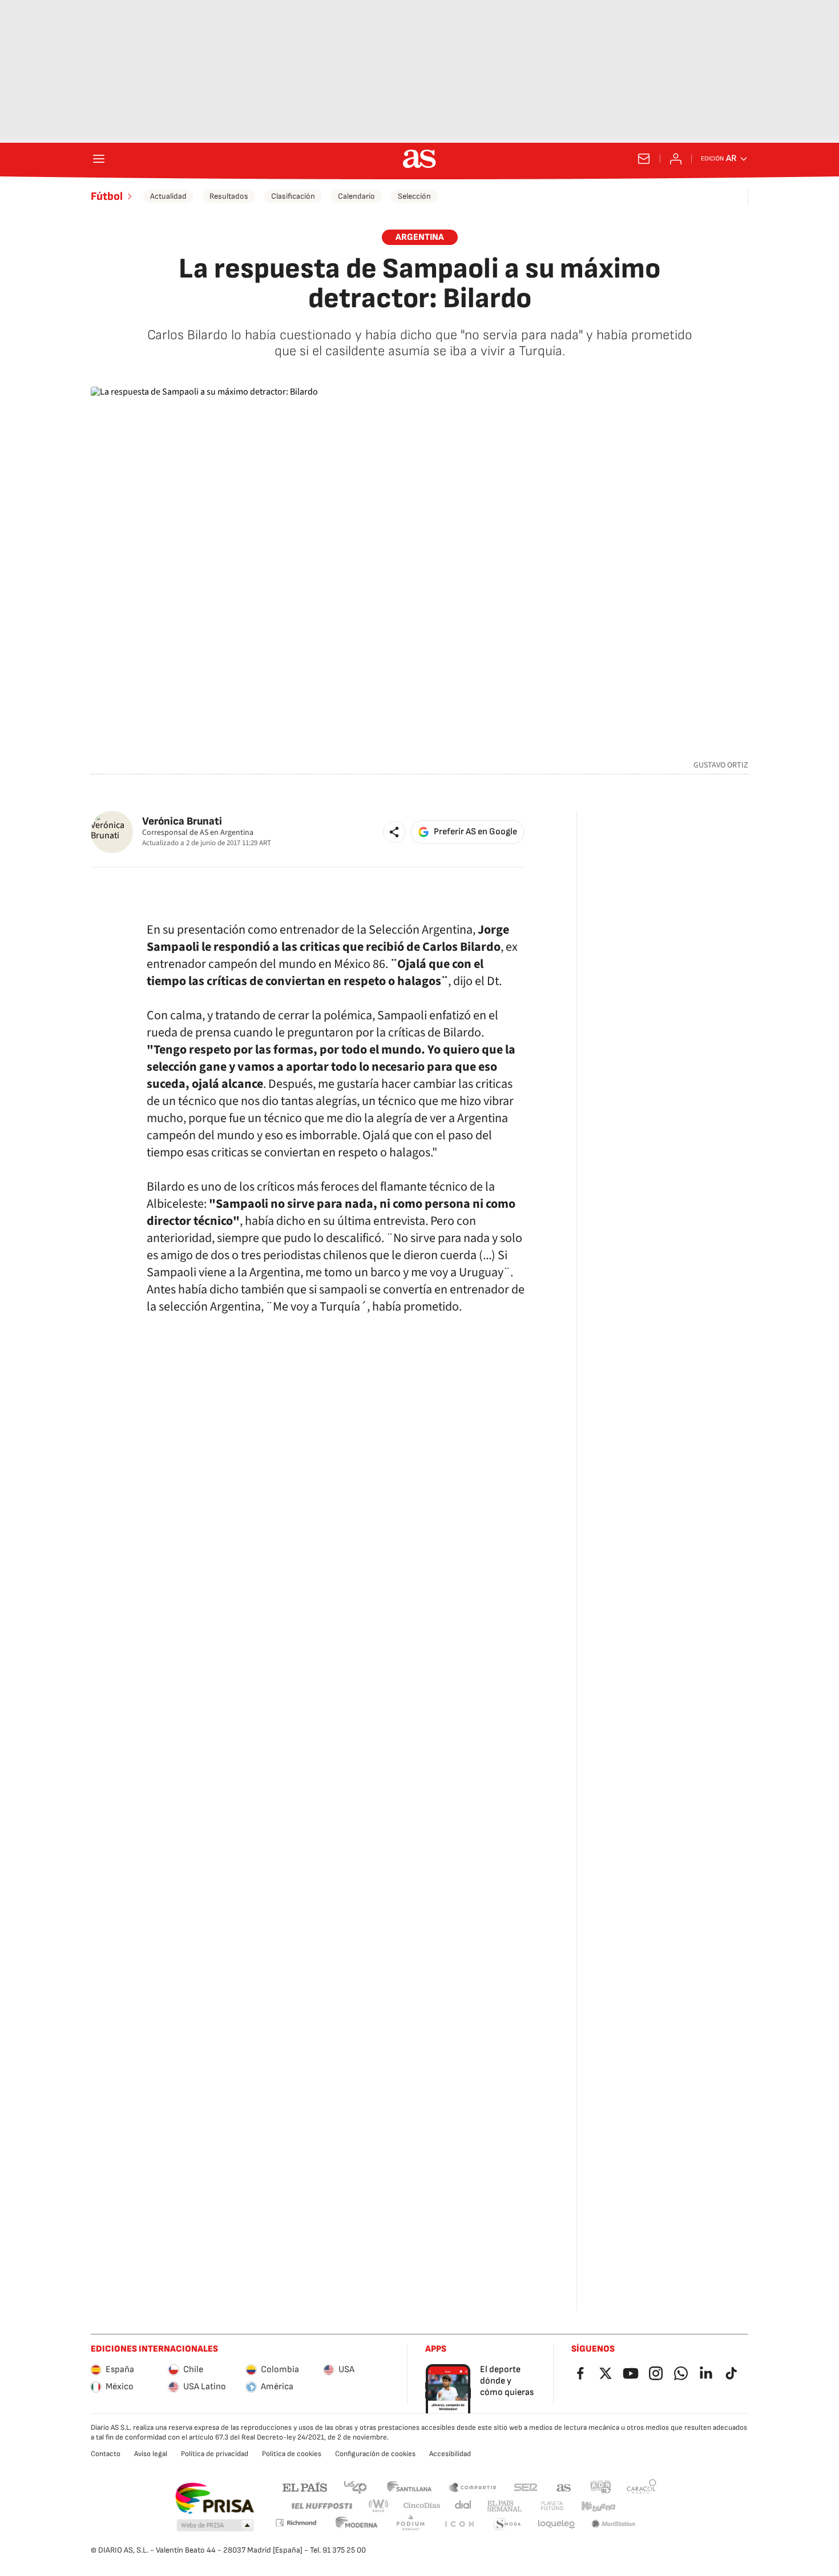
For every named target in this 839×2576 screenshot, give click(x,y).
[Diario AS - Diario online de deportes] (419, 159)
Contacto (106, 2454)
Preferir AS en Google (475, 832)
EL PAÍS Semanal (504, 2506)
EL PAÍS (305, 2487)
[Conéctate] (676, 159)
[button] (394, 832)
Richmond (296, 2523)
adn (601, 2487)
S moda (507, 2524)
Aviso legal (151, 2454)
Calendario (356, 196)
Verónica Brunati (182, 821)
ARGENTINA (420, 237)
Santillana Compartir (473, 2487)
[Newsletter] (644, 159)
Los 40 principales (355, 2487)
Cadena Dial (464, 2506)
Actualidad (168, 196)
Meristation (614, 2524)
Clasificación (293, 196)
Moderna (357, 2524)
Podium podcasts (410, 2524)
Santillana (409, 2487)
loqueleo (556, 2524)
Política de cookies (292, 2454)
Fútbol (107, 196)
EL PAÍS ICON (459, 2524)
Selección (414, 196)
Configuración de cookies (375, 2454)
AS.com (564, 2487)
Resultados (229, 196)
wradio (379, 2506)
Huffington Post (321, 2506)
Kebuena (598, 2506)
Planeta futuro (552, 2506)
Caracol (642, 2487)
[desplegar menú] (99, 159)
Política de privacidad (215, 2454)
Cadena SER (526, 2487)
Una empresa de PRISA (214, 2498)
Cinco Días (422, 2506)
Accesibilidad (450, 2454)
